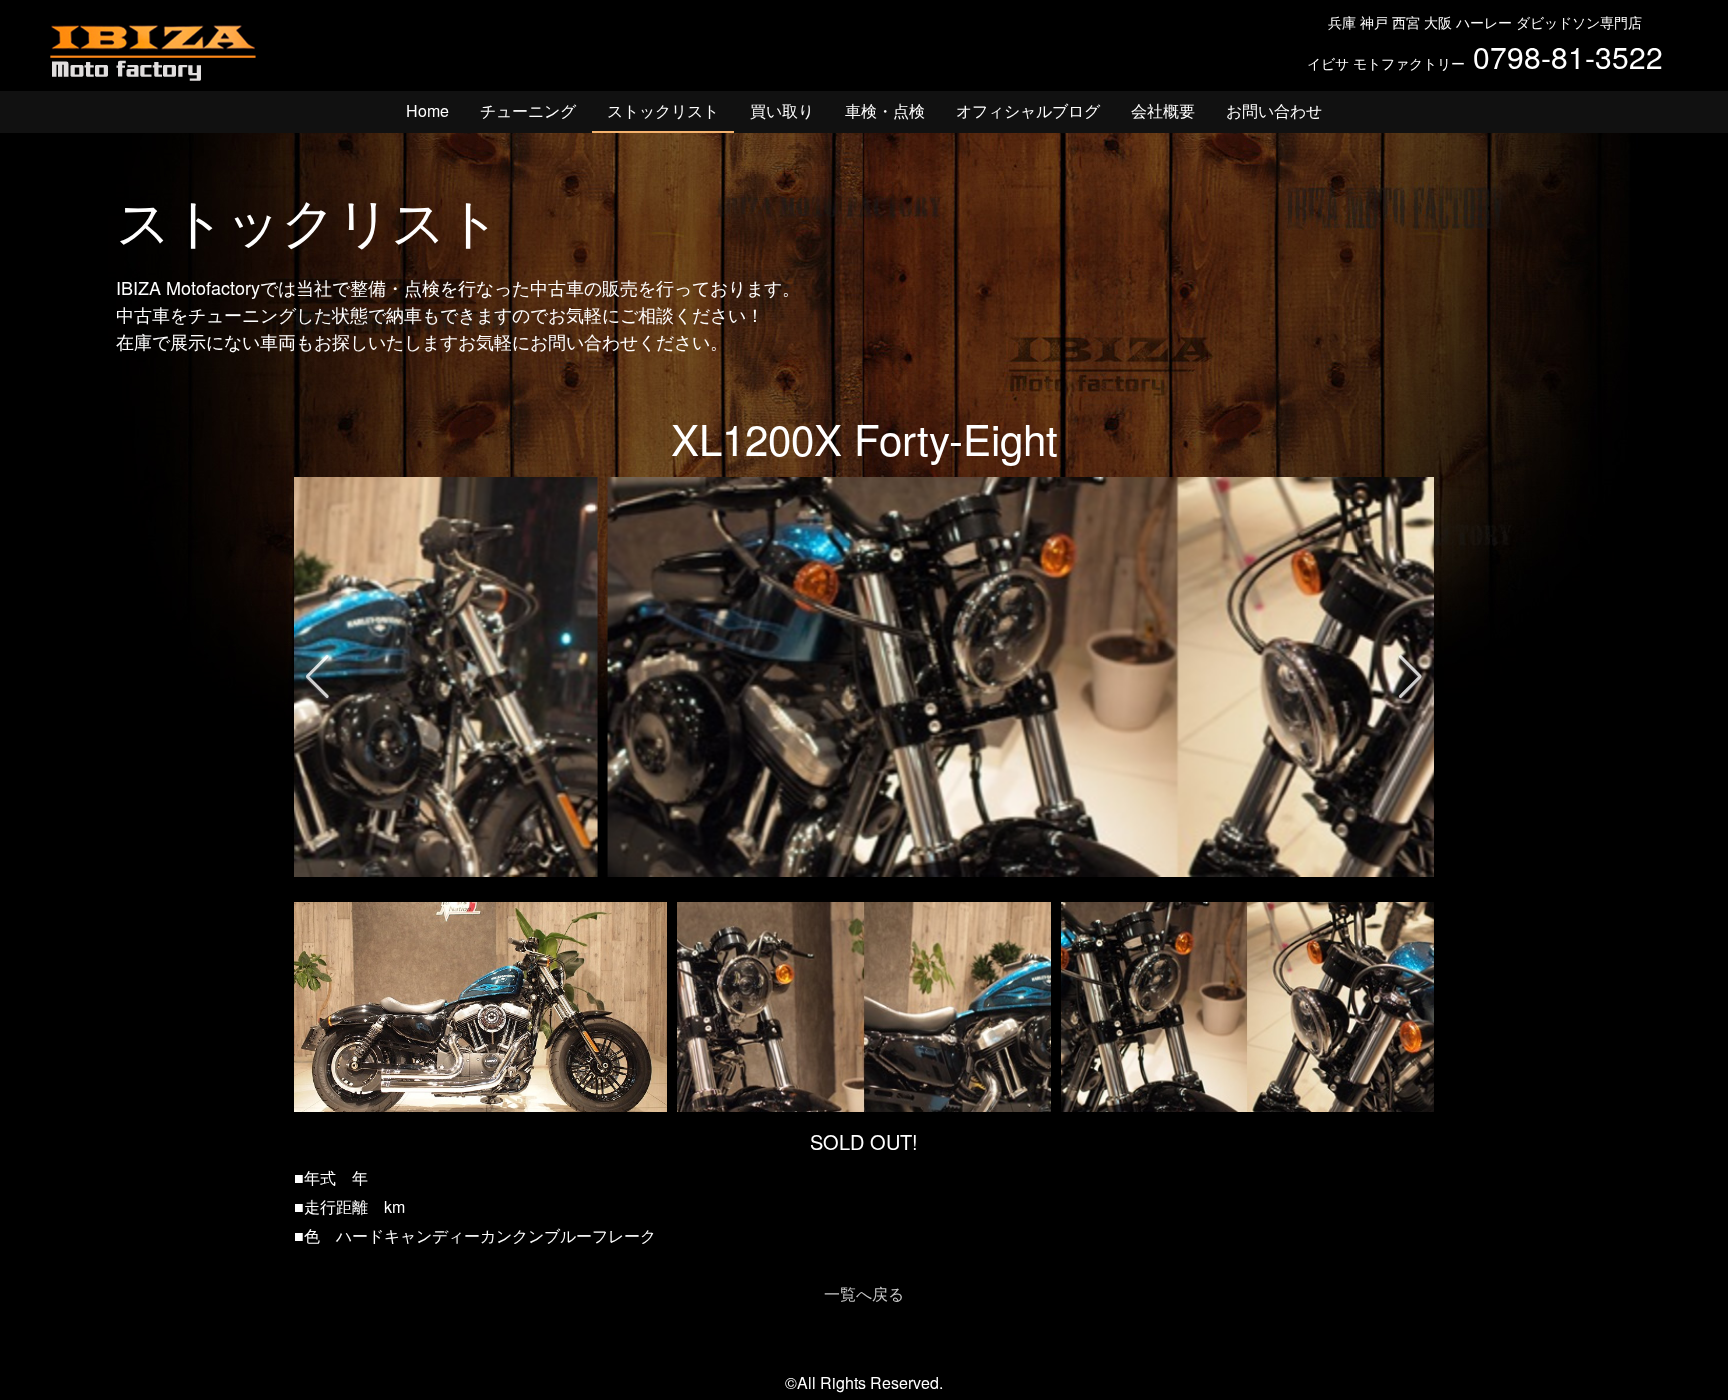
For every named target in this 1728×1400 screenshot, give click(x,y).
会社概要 (1163, 110)
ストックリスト (663, 110)
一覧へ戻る (864, 1293)
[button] (317, 677)
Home (427, 110)
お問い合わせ (1274, 110)
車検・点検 (885, 110)
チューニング (528, 110)
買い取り (782, 110)
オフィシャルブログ (1028, 110)
